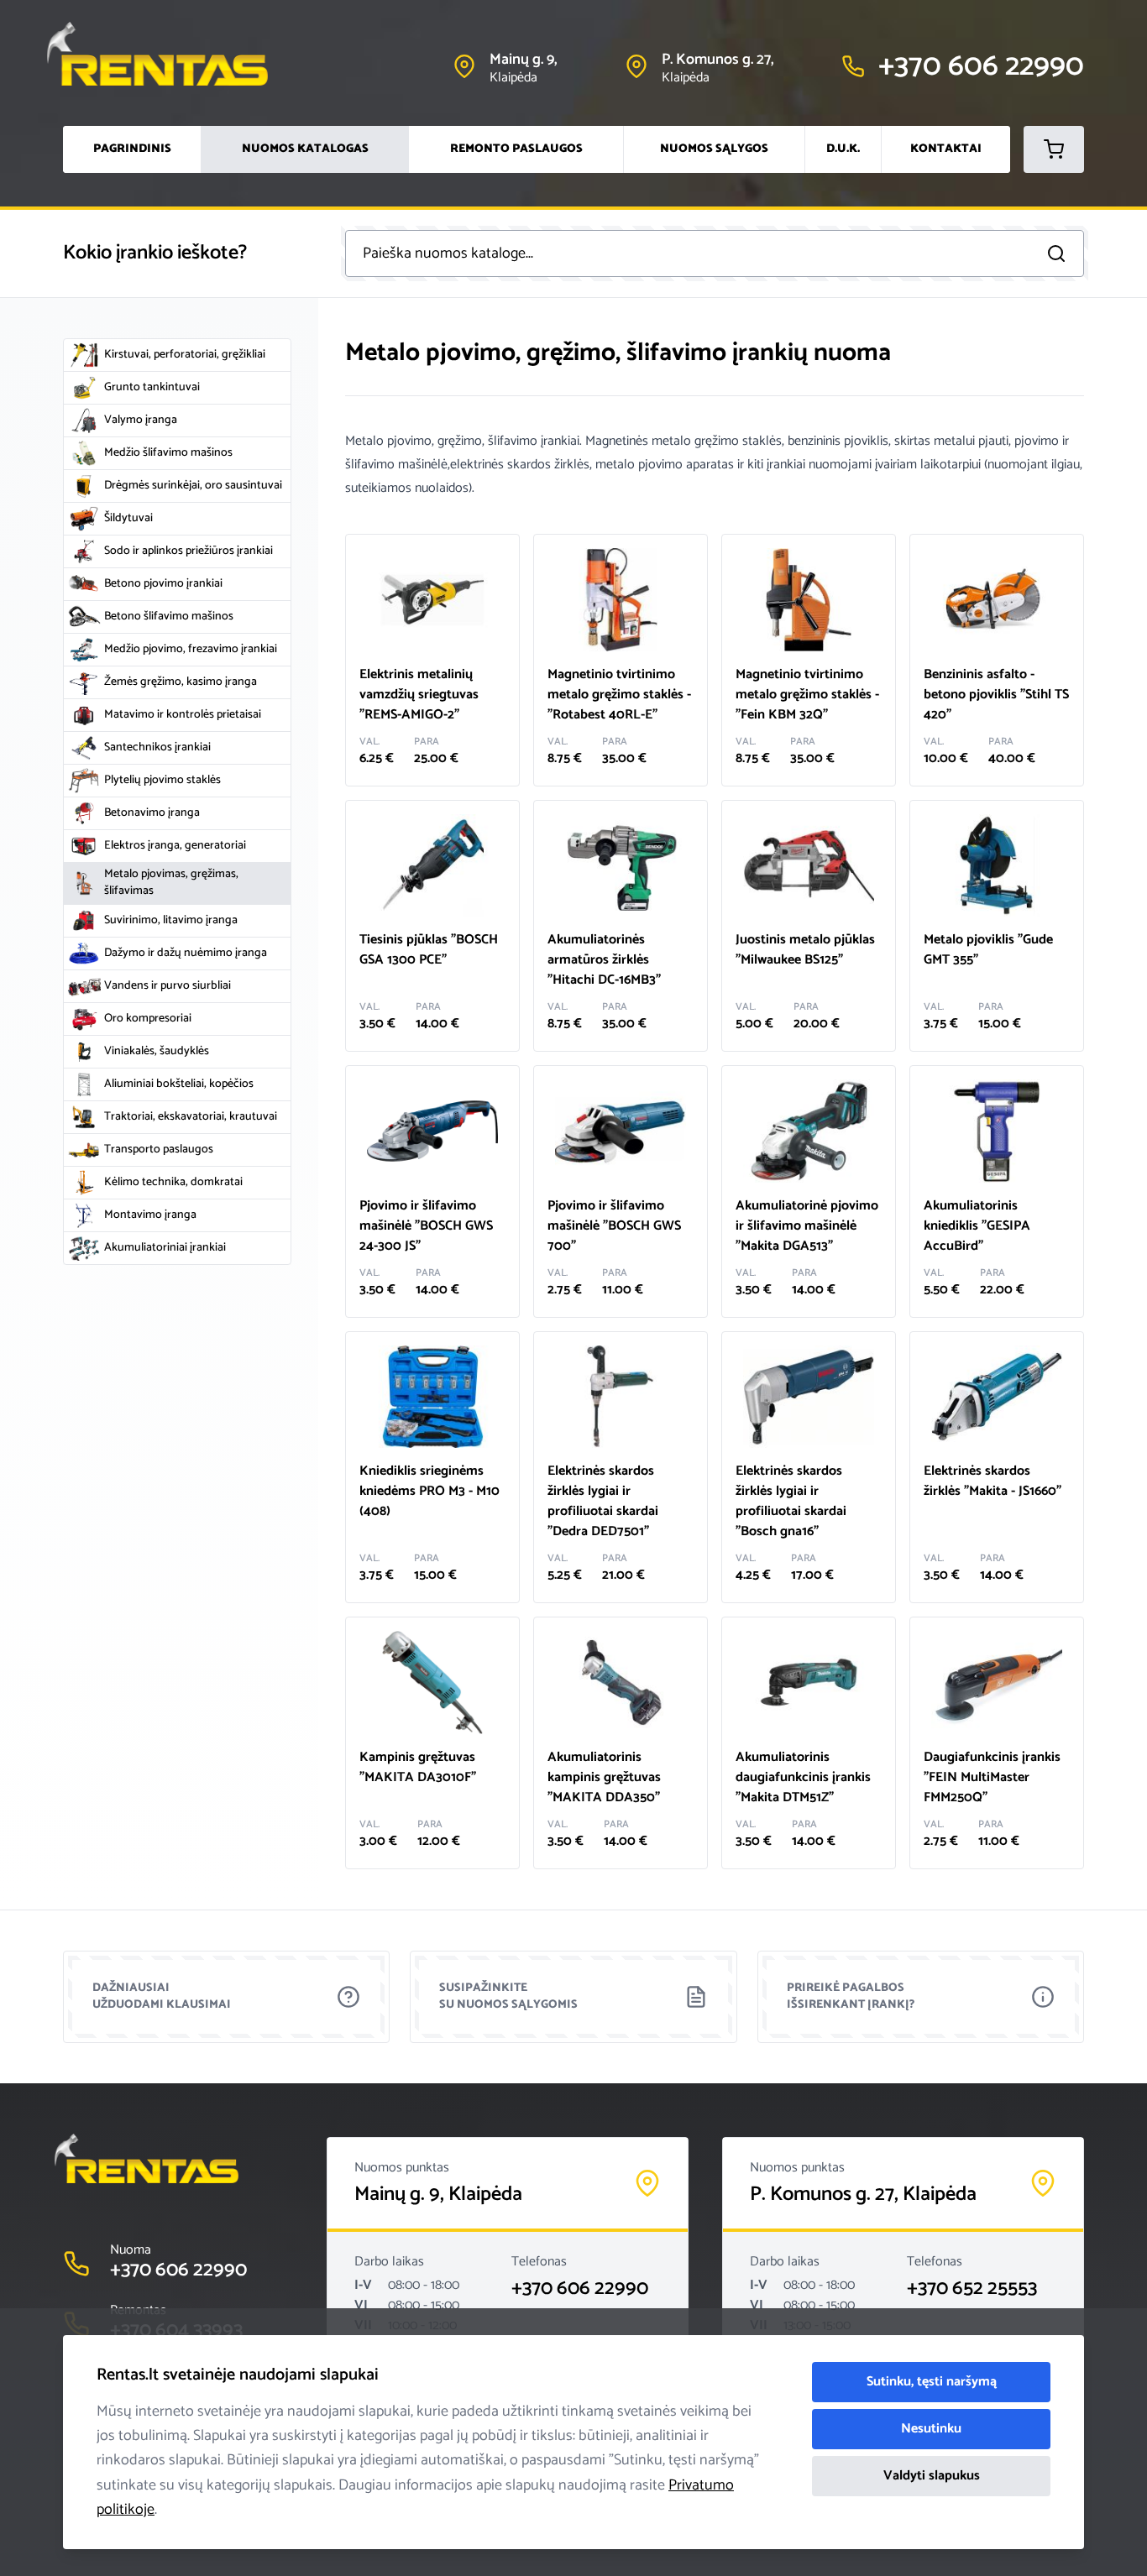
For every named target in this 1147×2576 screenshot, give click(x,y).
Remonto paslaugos (516, 149)
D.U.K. (843, 149)
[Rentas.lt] (173, 54)
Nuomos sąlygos (714, 149)
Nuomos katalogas (305, 149)
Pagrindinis (132, 149)
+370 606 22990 (580, 2289)
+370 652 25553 (972, 2289)
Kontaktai (946, 149)
